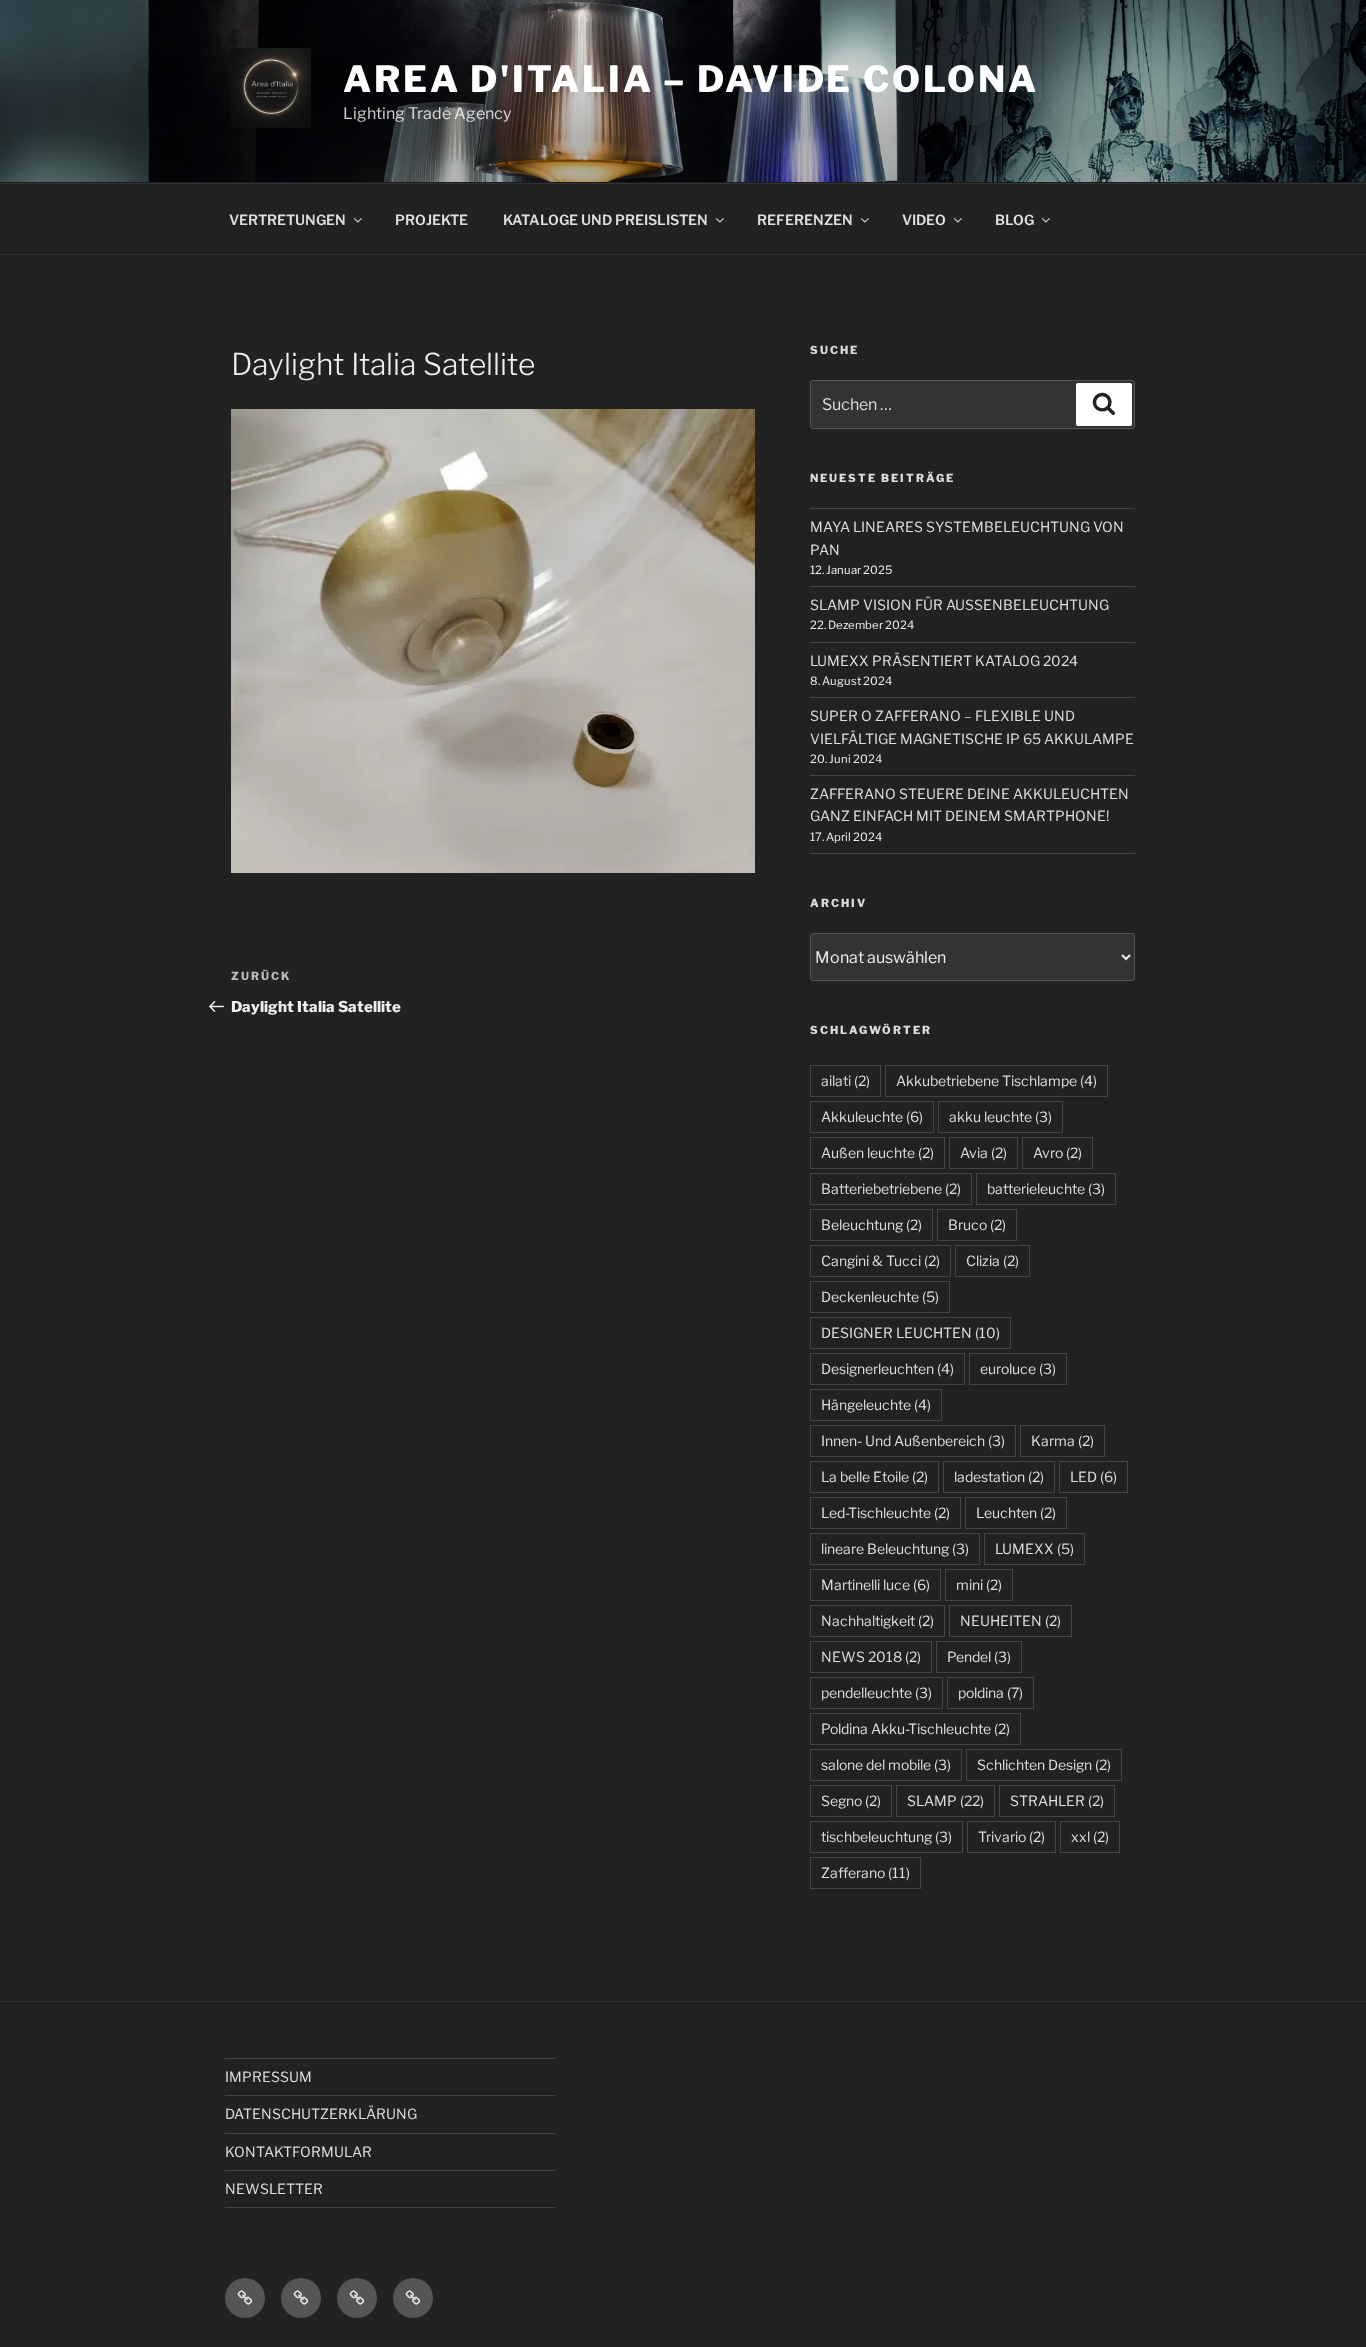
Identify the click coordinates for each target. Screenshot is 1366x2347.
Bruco (977, 1224)
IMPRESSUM (268, 2076)
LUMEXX (1034, 1548)
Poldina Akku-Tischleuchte (915, 1728)
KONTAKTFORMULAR (298, 2151)
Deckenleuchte (880, 1296)
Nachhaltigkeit (877, 1620)
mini (979, 1584)
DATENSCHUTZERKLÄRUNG (321, 2113)
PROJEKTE (431, 219)
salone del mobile (886, 1764)
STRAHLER (1057, 1800)
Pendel (979, 1656)
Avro (1057, 1152)
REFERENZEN (805, 219)
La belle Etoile (874, 1476)
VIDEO (924, 219)
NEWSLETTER (274, 2188)
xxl (1090, 1836)
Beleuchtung (871, 1224)
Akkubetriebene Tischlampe (996, 1080)
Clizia (992, 1260)
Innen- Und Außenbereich (913, 1440)
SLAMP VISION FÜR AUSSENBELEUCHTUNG (959, 604)
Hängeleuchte (876, 1404)
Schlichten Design (1044, 1764)
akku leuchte (1000, 1116)
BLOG (1014, 219)
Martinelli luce (875, 1584)
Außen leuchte (877, 1152)
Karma (1062, 1440)
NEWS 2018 (871, 1656)
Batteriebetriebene (891, 1188)
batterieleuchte (1046, 1188)
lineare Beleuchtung (895, 1548)
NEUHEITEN (1010, 1620)
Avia (983, 1152)
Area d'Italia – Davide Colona (691, 79)
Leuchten (1016, 1512)
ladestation (999, 1476)
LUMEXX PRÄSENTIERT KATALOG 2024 (944, 660)
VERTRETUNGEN (287, 219)
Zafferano (865, 1872)
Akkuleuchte (872, 1116)
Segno (851, 1800)
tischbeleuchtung (886, 1836)
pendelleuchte (876, 1692)
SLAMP (945, 1800)
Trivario (1011, 1836)
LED (1093, 1476)
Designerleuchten (887, 1368)
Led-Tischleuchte (885, 1512)
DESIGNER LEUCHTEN (910, 1332)
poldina (990, 1692)
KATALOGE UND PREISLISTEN (605, 219)
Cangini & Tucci (880, 1260)
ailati (845, 1080)
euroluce (1018, 1368)
